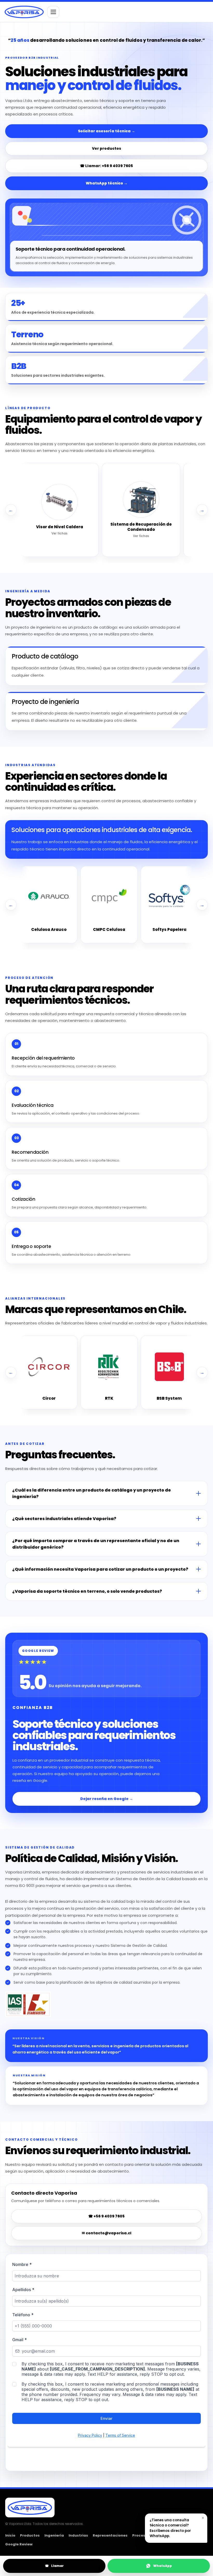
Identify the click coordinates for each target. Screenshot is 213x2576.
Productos (30, 2535)
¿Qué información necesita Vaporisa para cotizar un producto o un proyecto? (100, 1569)
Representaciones (110, 2535)
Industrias (78, 2535)
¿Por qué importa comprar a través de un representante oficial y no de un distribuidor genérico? (96, 1544)
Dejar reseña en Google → (107, 1799)
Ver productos (106, 148)
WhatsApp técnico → (107, 183)
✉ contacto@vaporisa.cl (107, 2233)
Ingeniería (54, 2535)
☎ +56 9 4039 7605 (106, 2216)
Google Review (19, 2544)
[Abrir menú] (53, 12)
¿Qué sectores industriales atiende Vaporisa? (64, 1519)
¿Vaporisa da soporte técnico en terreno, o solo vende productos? (87, 1591)
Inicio (10, 2535)
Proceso (140, 2535)
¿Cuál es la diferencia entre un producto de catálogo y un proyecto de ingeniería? (92, 1493)
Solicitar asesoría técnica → (106, 131)
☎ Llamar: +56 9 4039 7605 (106, 166)
